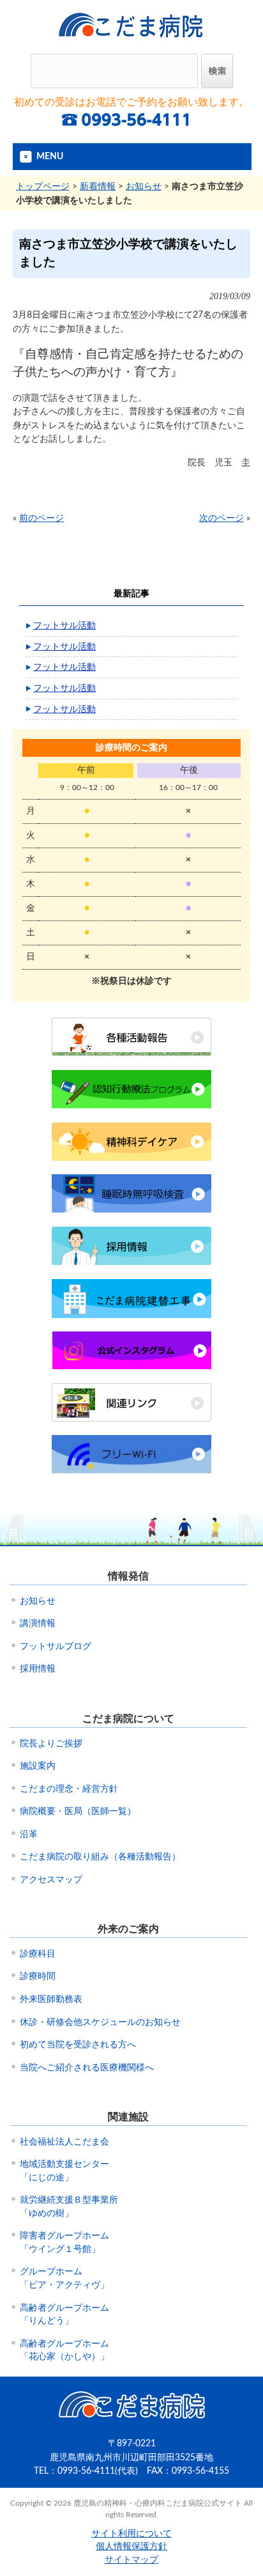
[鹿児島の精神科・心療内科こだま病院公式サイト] (132, 42)
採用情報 (38, 1669)
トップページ (43, 186)
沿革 (29, 1835)
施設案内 (38, 1766)
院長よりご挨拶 (51, 1744)
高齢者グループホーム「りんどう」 (64, 2315)
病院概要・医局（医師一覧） (78, 1812)
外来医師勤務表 (51, 1999)
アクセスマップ (51, 1880)
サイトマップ (131, 2560)
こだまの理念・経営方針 (69, 1789)
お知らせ (144, 186)
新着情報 (98, 186)
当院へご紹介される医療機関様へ (87, 2068)
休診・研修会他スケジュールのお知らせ (100, 2022)
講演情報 (38, 1624)
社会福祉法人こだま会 (64, 2142)
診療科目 (38, 1954)
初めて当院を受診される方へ (78, 2045)
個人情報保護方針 (131, 2547)
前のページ (41, 518)
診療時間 (38, 1976)
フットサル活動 (64, 625)
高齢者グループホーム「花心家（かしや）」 (64, 2351)
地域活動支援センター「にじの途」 (64, 2171)
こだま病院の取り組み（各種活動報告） (100, 1857)
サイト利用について (131, 2534)
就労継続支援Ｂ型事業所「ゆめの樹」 (69, 2207)
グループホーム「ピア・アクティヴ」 (64, 2278)
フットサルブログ (56, 1647)
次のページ (222, 518)
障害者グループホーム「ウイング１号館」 (64, 2243)
